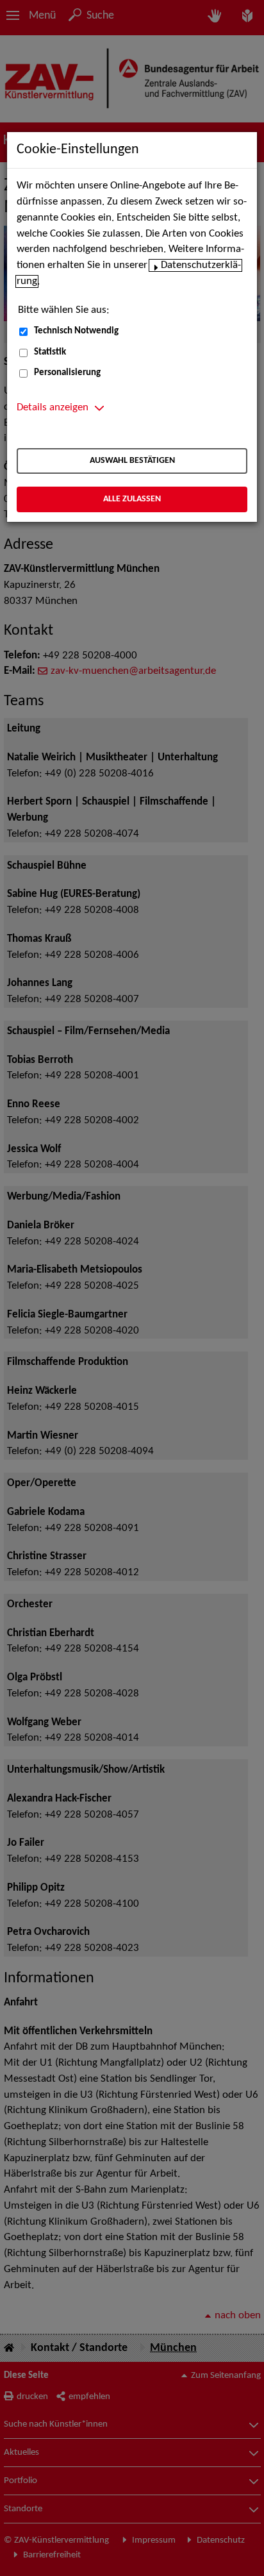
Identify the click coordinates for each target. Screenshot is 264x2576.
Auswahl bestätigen (132, 461)
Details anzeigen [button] (53, 408)
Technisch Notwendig (76, 331)
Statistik (50, 352)
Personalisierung (67, 373)
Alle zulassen (132, 499)
